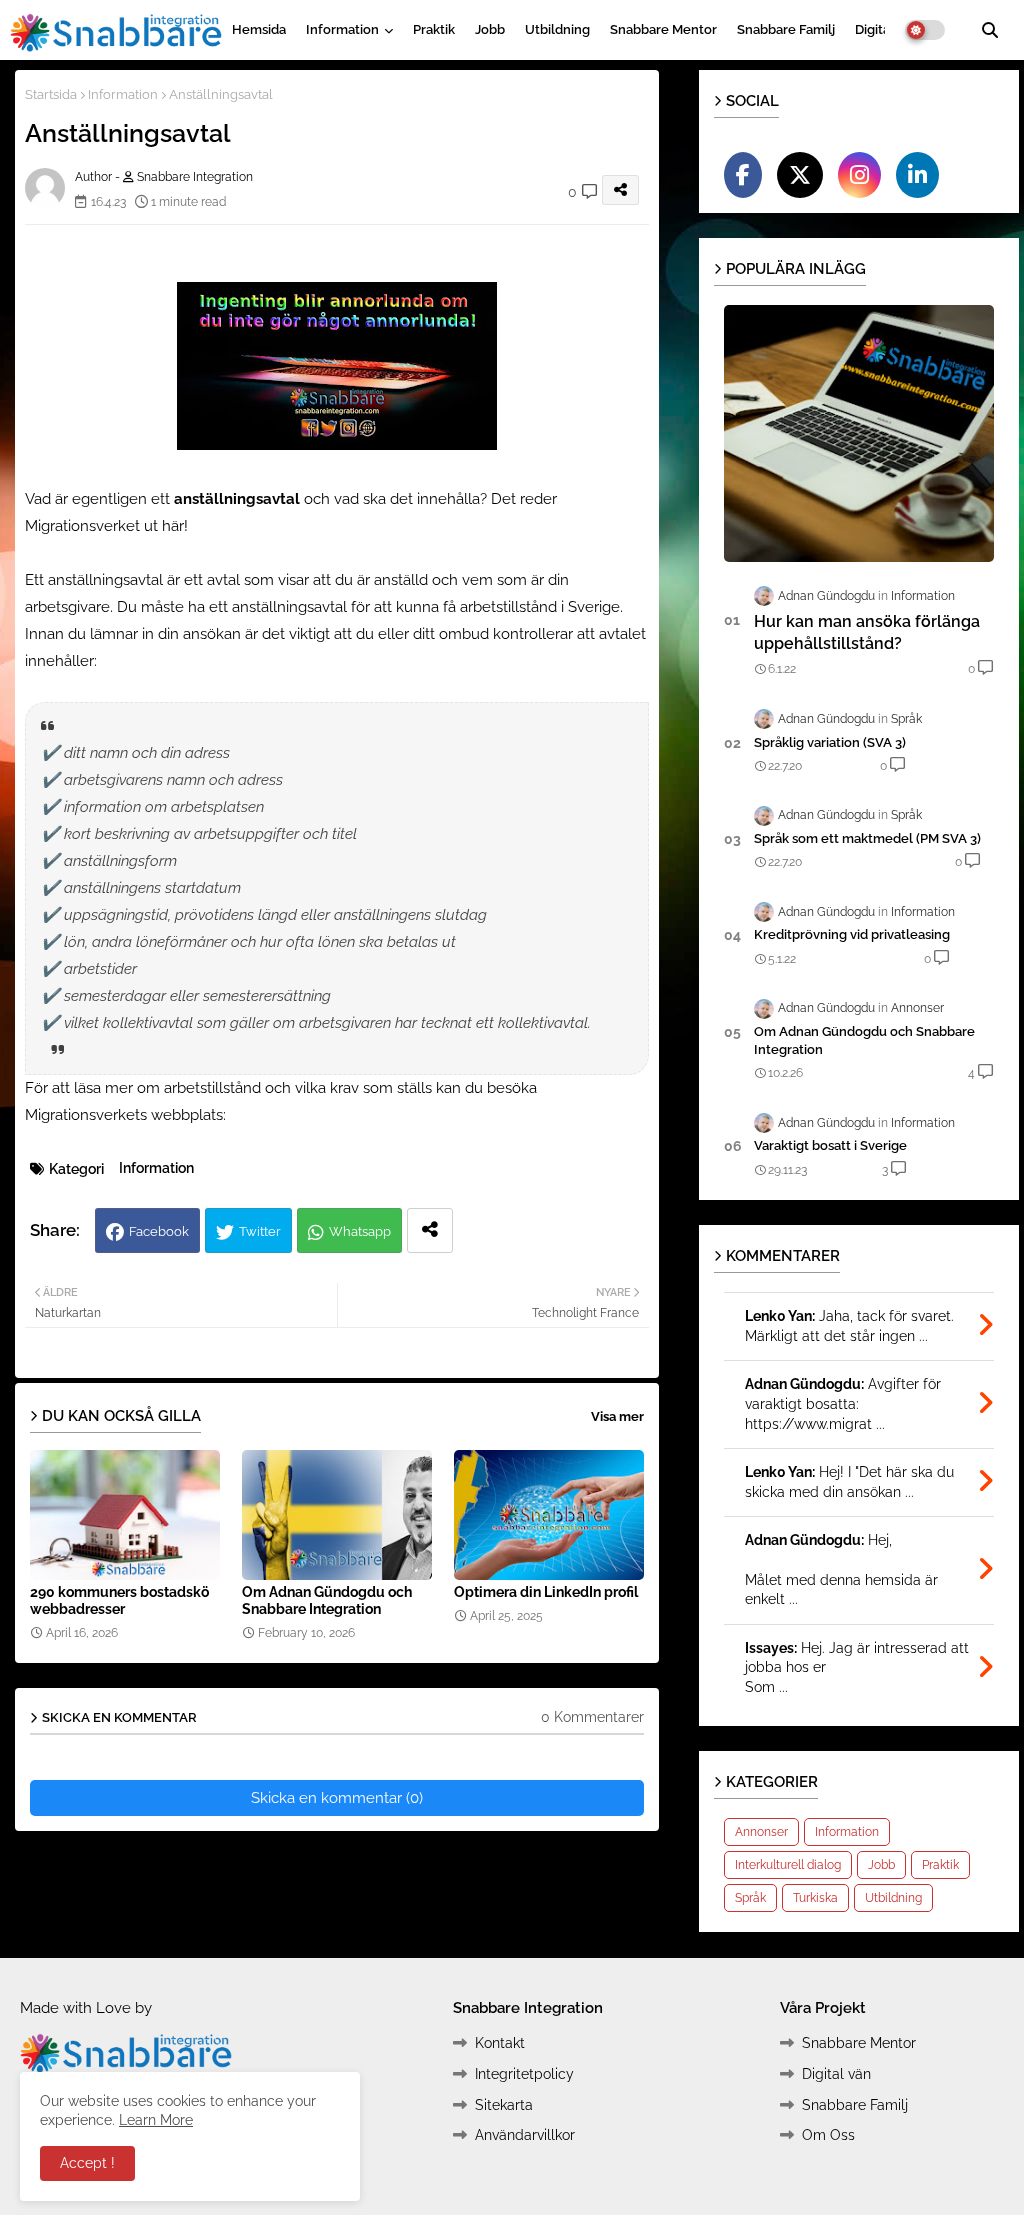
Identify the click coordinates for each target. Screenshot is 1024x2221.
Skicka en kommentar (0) (337, 1798)
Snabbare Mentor (663, 29)
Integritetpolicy (524, 2074)
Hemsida (259, 29)
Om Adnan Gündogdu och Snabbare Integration (327, 1600)
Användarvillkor (525, 2135)
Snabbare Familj (786, 29)
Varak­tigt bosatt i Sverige (830, 1145)
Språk (750, 1898)
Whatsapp (360, 1231)
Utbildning (557, 29)
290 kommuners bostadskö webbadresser (119, 1600)
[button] (990, 30)
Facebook (159, 1231)
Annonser (761, 1832)
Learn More (156, 2120)
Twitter (260, 1231)
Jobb (490, 29)
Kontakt (500, 2043)
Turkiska (815, 1898)
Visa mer (617, 1416)
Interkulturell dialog (788, 1865)
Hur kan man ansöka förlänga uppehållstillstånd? (867, 632)
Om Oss (828, 2135)
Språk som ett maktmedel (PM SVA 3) (867, 838)
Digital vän (836, 2074)
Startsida (51, 94)
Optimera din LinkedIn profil (546, 1592)
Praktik (434, 29)
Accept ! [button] (87, 2163)
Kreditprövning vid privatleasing (852, 934)
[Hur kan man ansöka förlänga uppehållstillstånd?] (859, 433)
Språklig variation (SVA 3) (830, 742)
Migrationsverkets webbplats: (125, 1115)
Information (342, 29)
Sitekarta (504, 2105)
